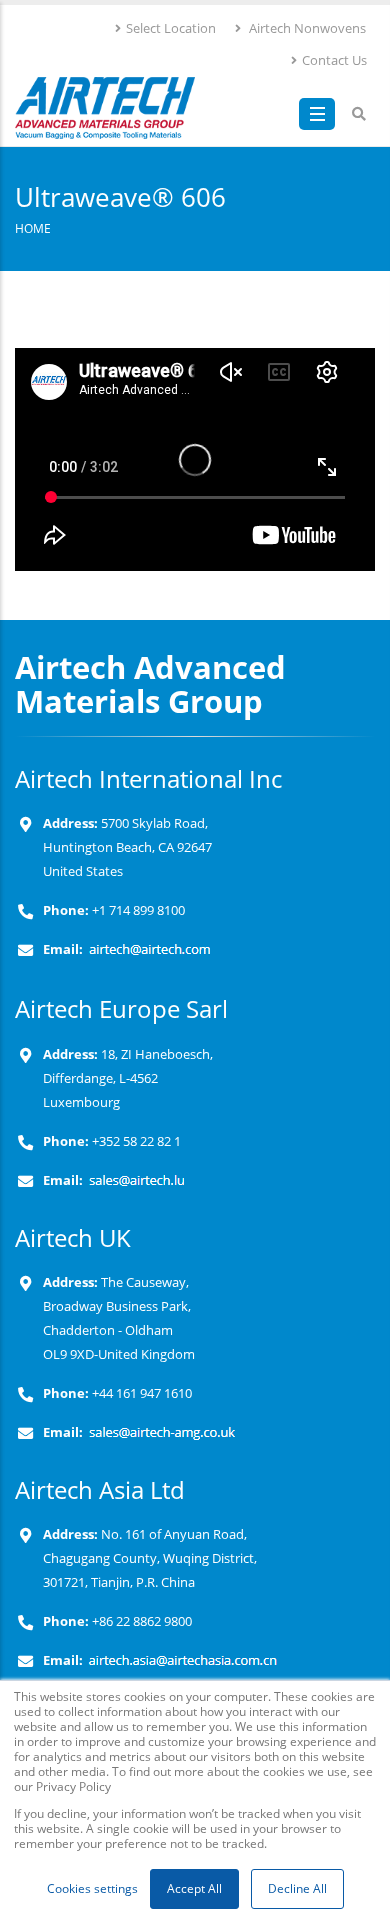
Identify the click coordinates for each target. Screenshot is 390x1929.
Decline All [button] (297, 1888)
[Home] (105, 108)
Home (33, 228)
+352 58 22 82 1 (135, 1141)
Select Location (171, 28)
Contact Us (334, 60)
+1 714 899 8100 (138, 910)
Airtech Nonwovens (306, 28)
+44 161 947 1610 (140, 1393)
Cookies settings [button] (92, 1888)
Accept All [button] (194, 1888)
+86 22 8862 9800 (140, 1621)
